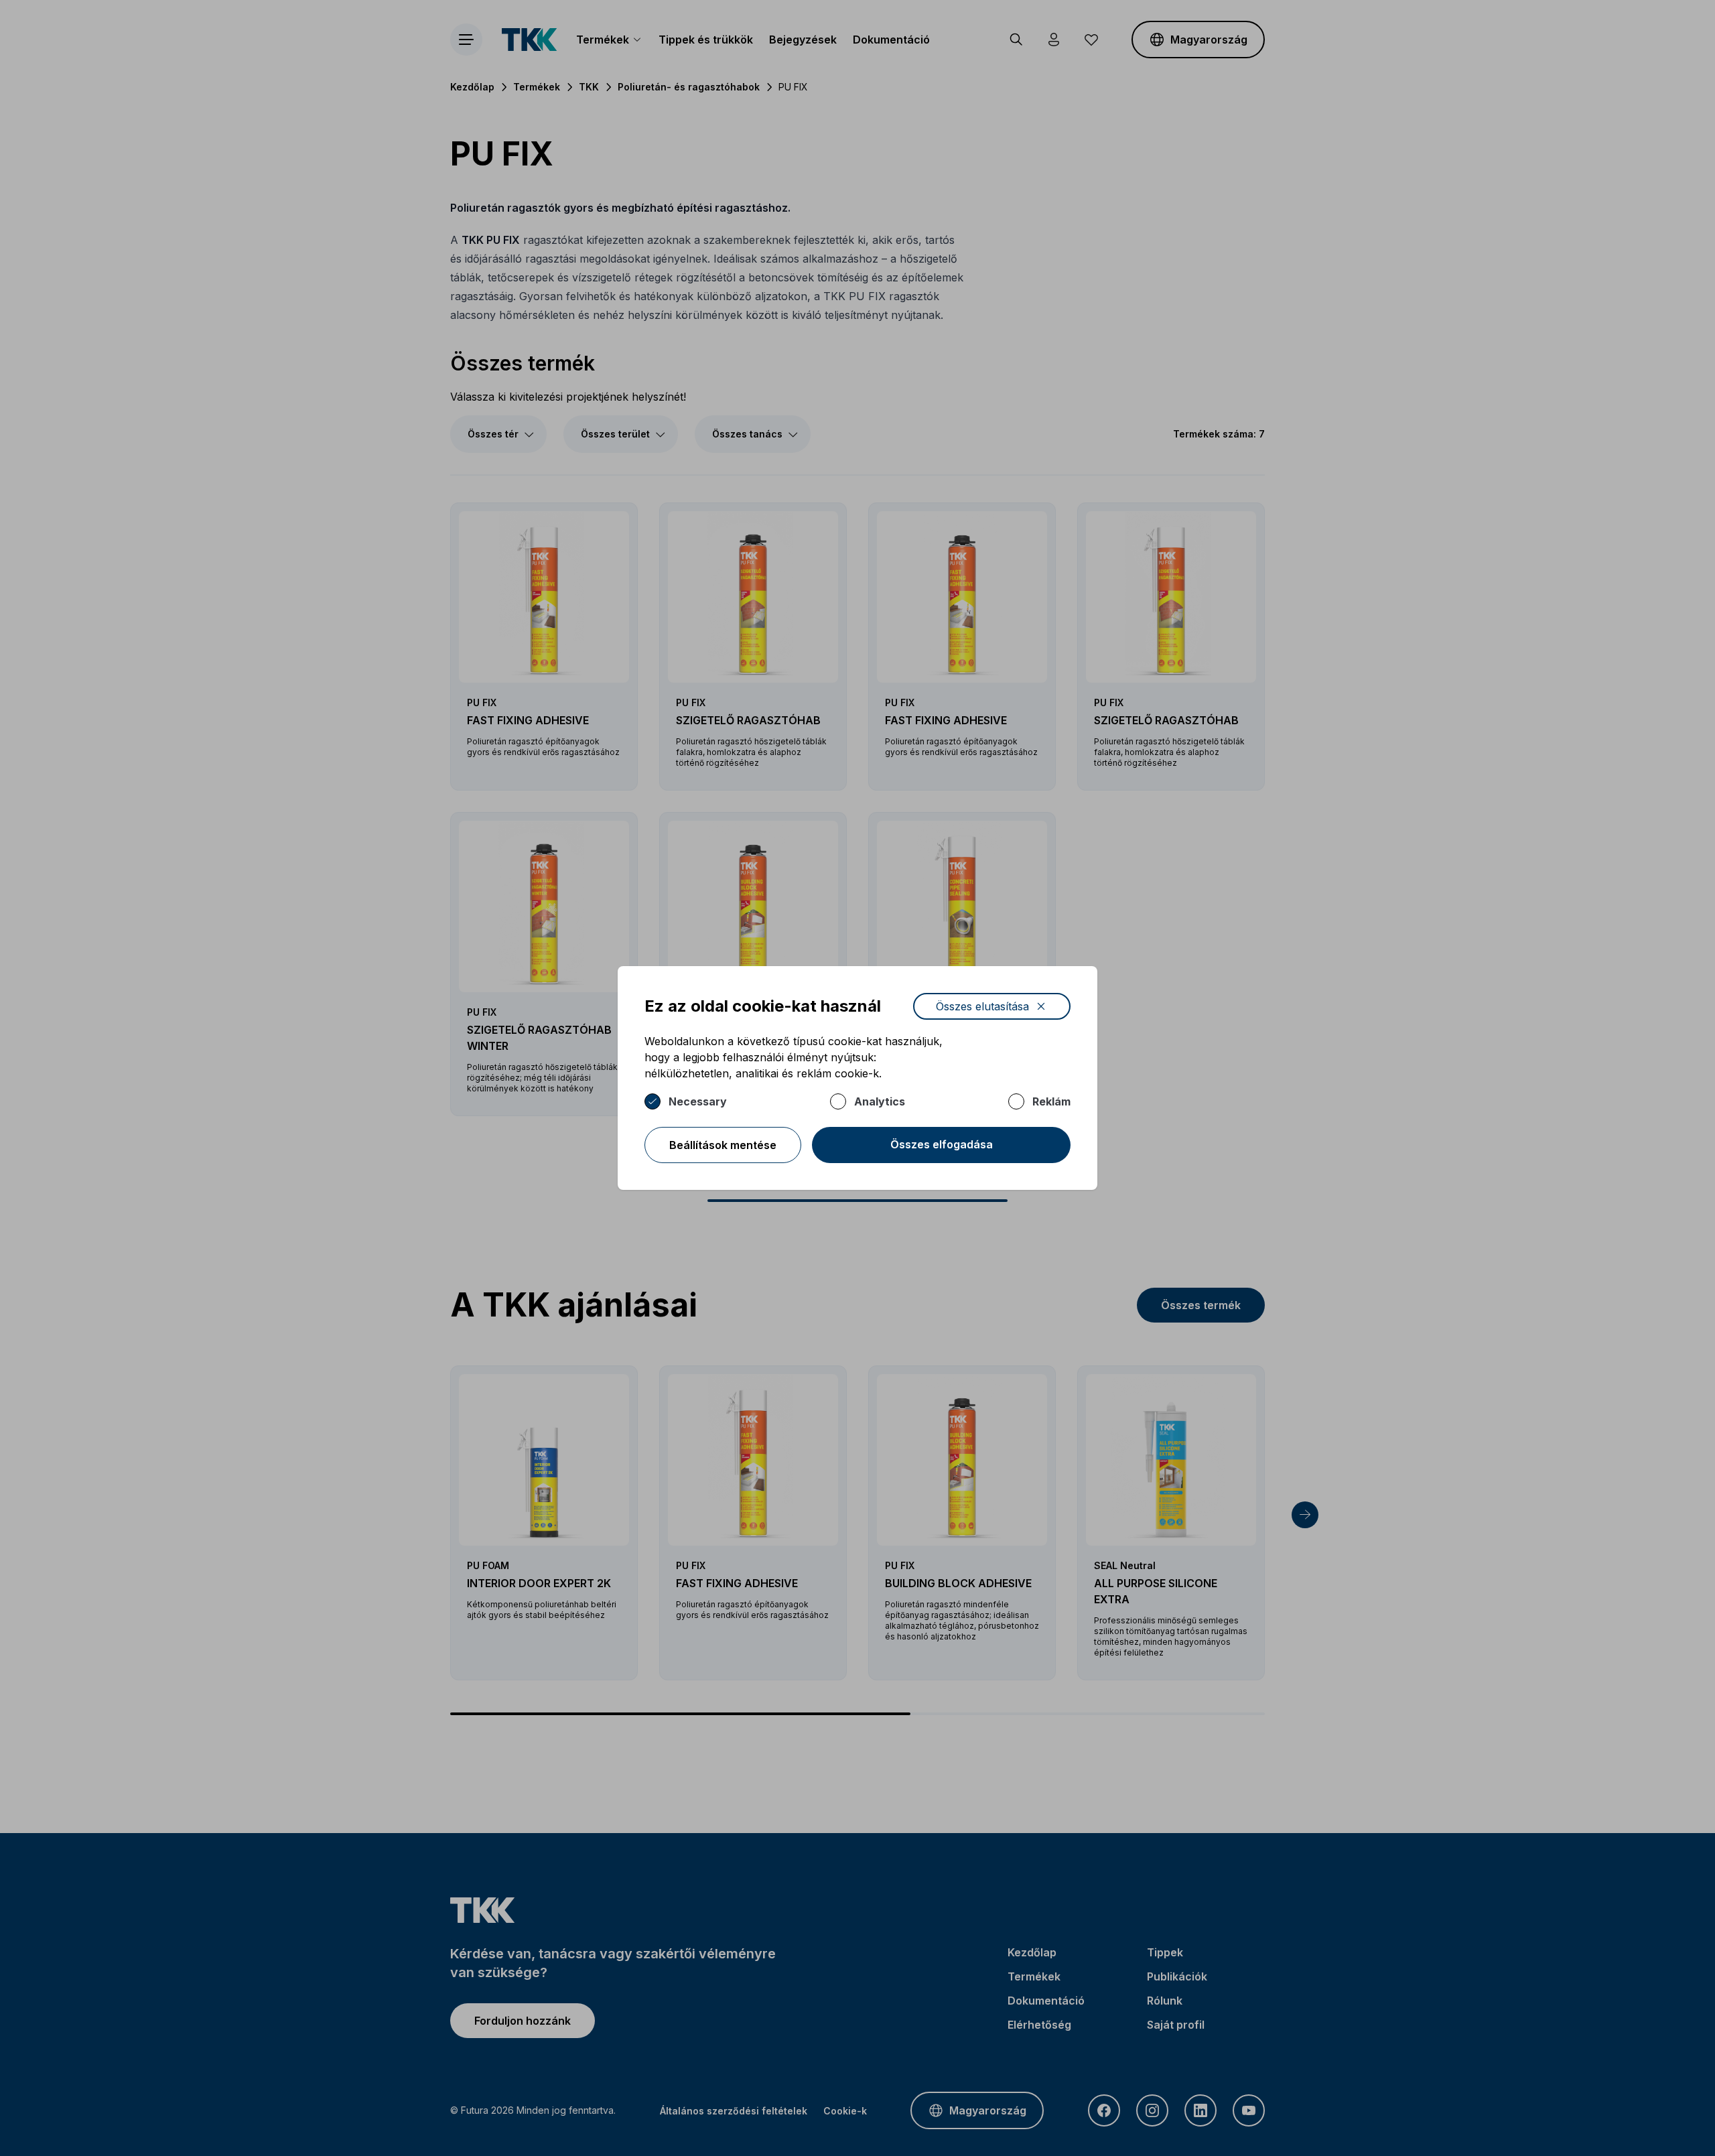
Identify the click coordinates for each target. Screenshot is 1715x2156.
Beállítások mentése (723, 1145)
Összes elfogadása (942, 1144)
